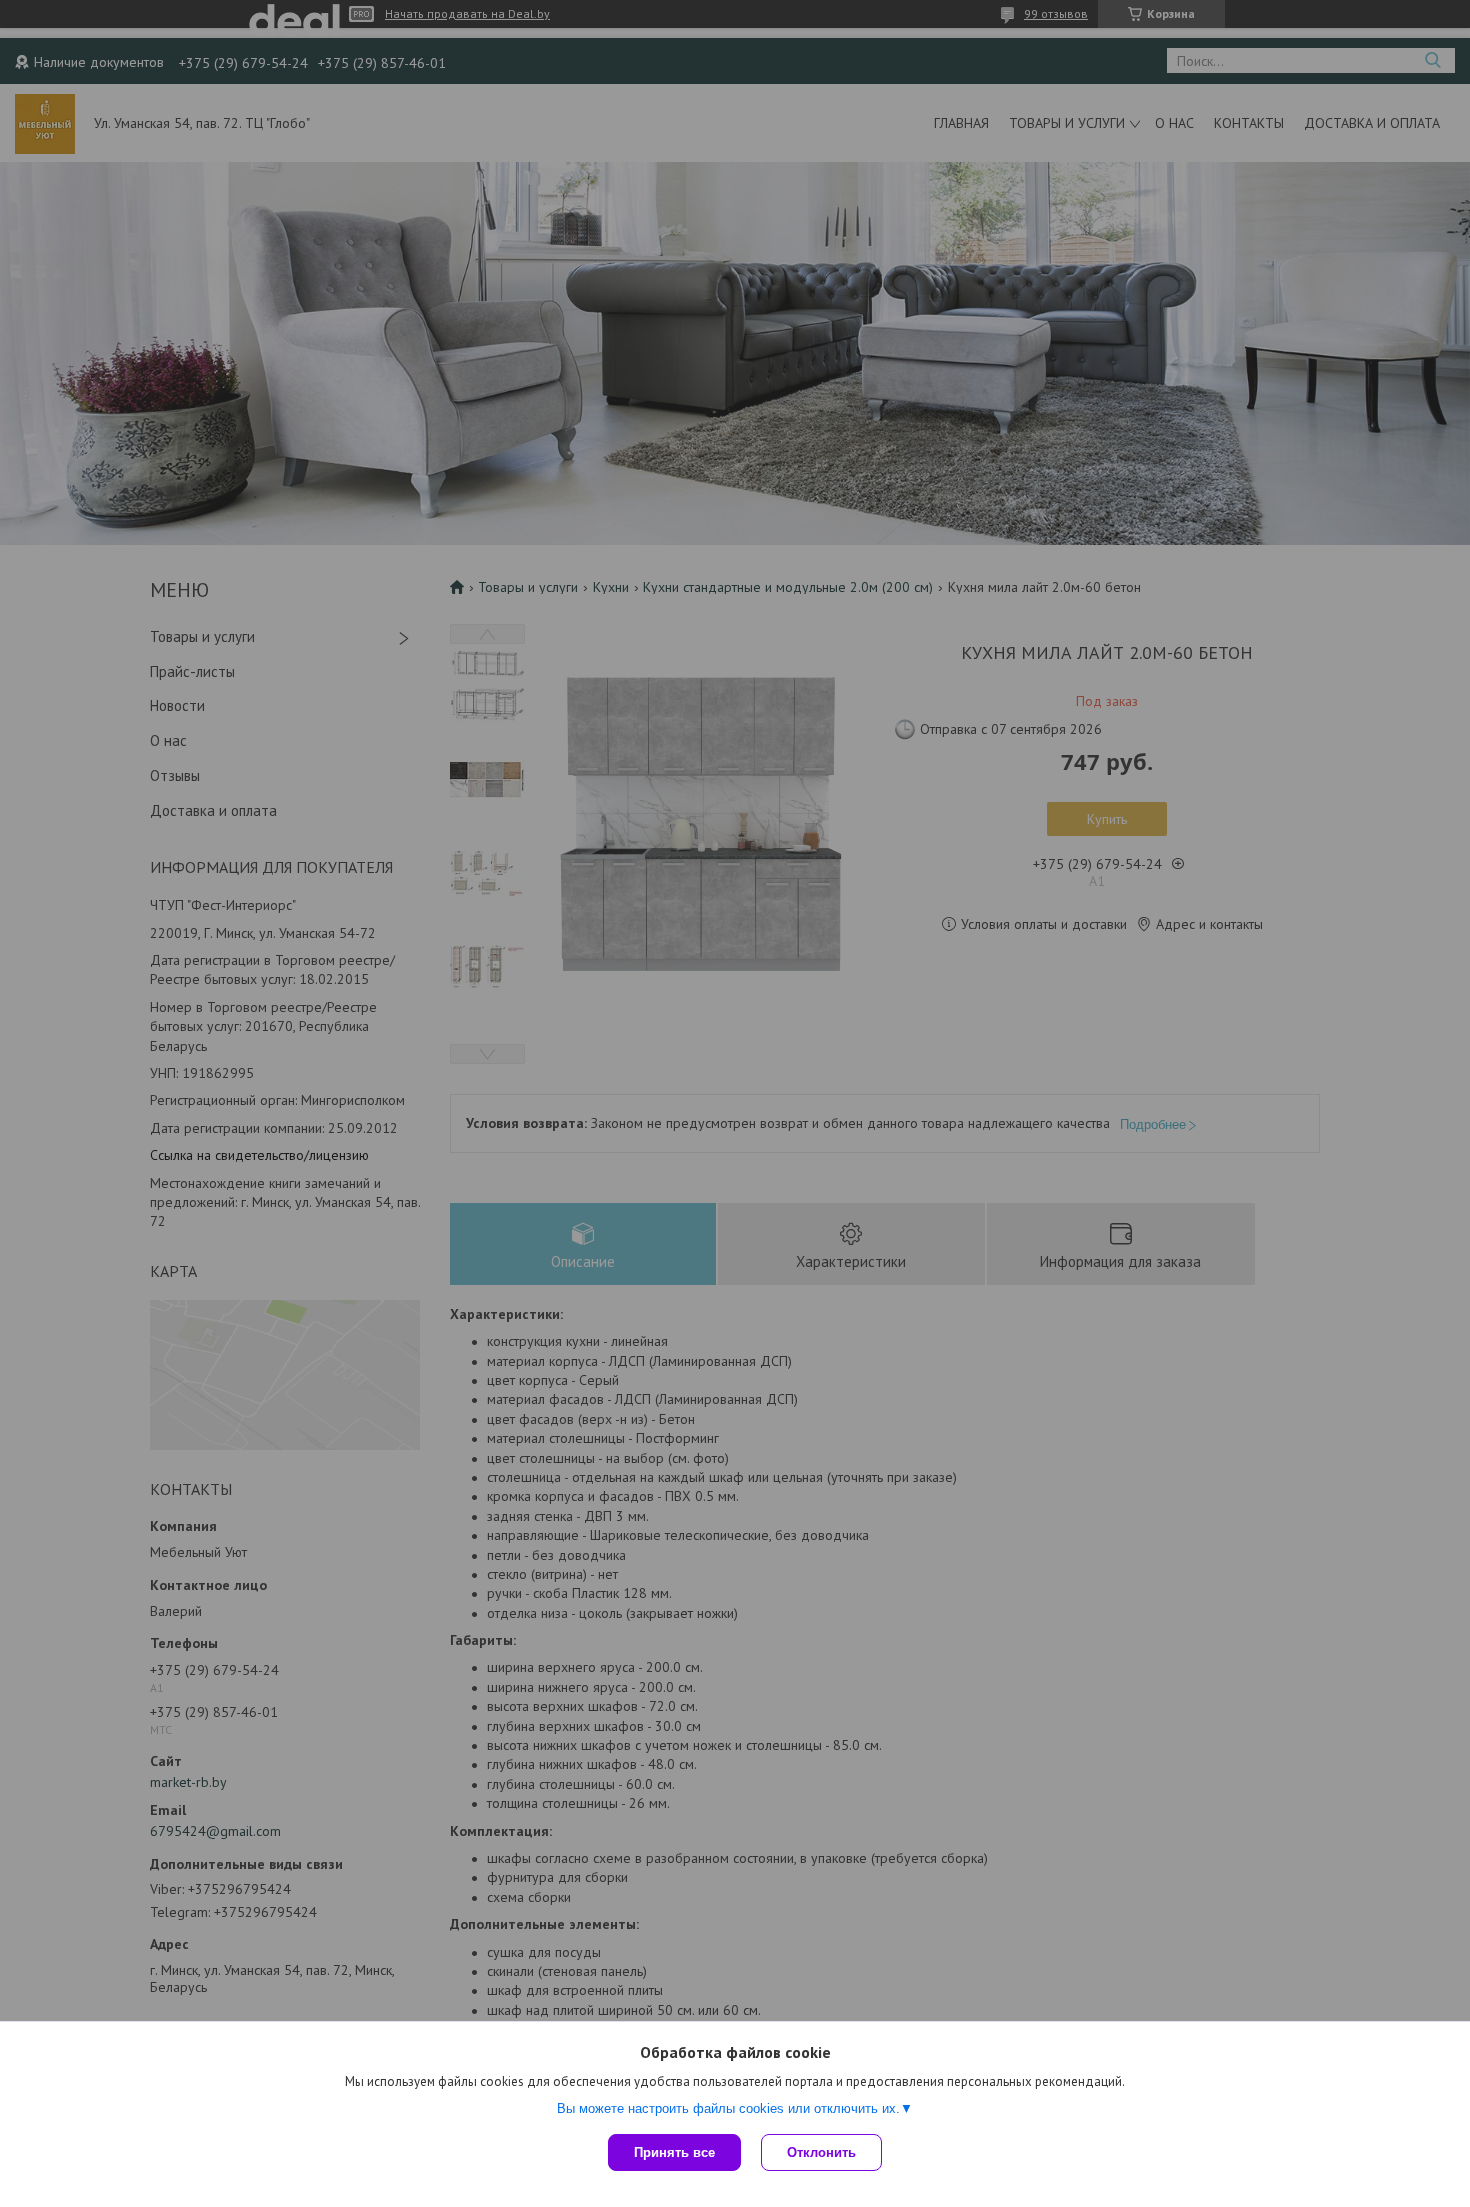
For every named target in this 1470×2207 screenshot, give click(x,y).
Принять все (674, 2152)
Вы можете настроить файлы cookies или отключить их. (728, 2108)
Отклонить (821, 2152)
